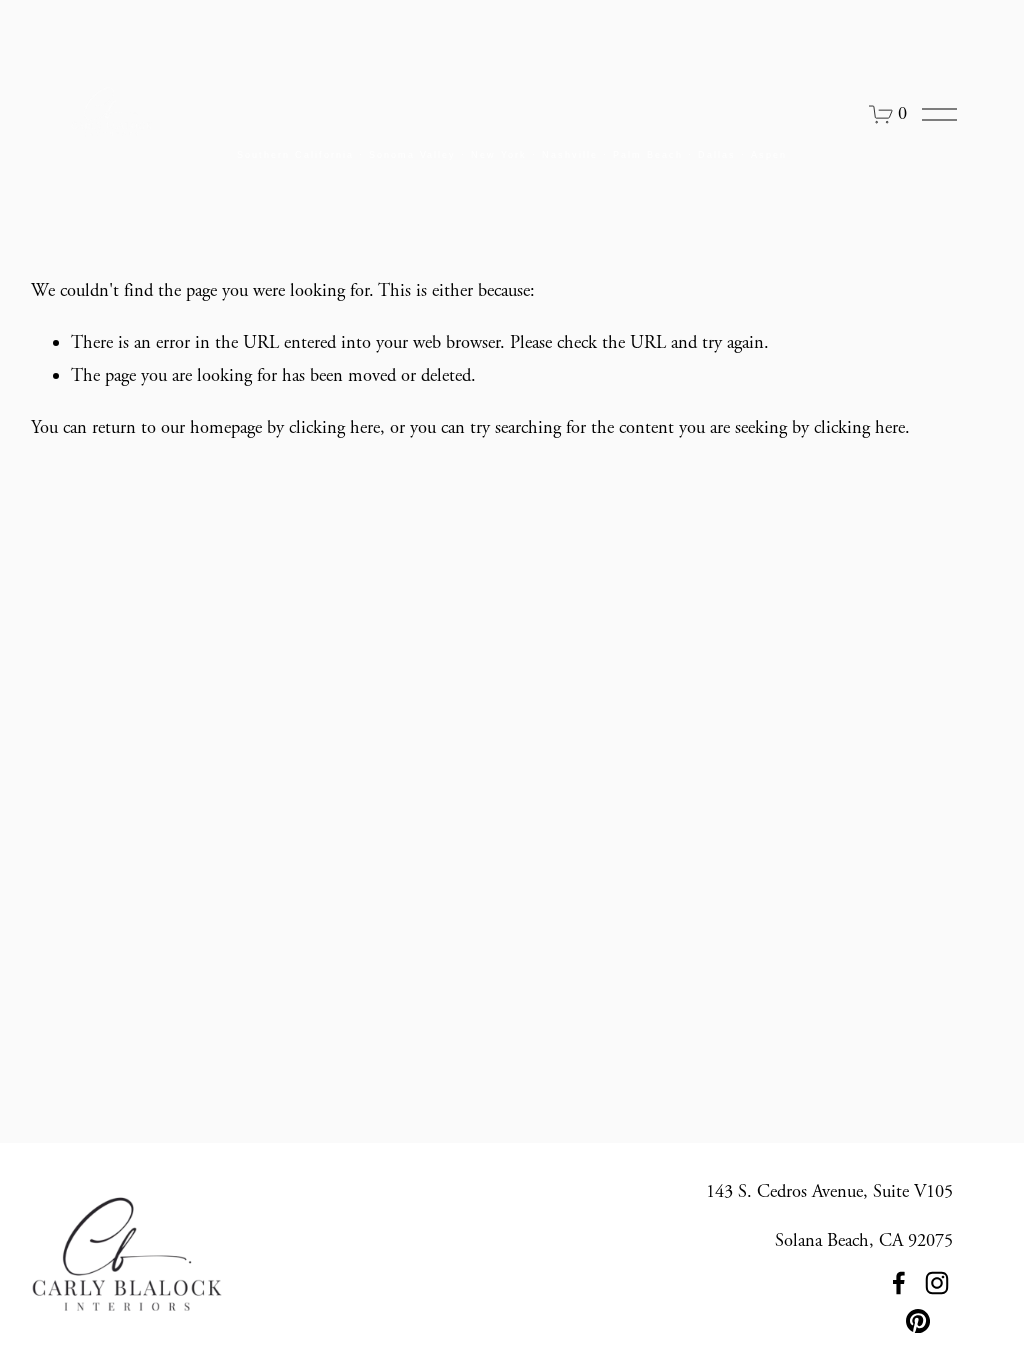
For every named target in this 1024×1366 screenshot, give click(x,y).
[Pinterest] (918, 1321)
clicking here (334, 428)
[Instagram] (937, 1283)
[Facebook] (899, 1283)
